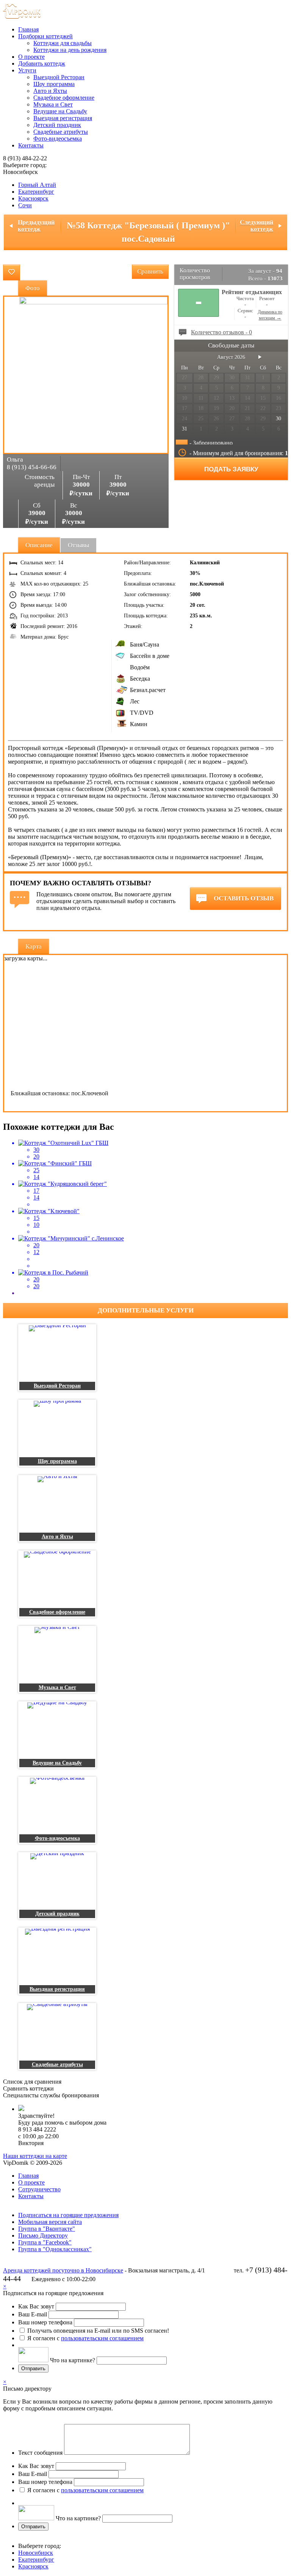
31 (185, 429)
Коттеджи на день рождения (70, 50)
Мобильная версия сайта (50, 2222)
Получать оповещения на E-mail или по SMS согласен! (98, 2331)
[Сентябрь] (260, 357)
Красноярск (33, 198)
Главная (28, 29)
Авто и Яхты (50, 91)
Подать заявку (231, 469)
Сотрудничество (39, 2189)
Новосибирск (36, 2553)
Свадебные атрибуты (61, 132)
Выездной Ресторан (59, 77)
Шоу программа (54, 84)
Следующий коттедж (257, 226)
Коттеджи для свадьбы (63, 43)
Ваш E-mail (33, 2314)
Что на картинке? (73, 2360)
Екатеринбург (36, 192)
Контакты (31, 145)
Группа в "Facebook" (45, 2242)
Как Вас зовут (36, 2306)
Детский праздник (57, 125)
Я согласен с (85, 2338)
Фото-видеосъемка (58, 139)
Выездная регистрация (63, 118)
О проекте (31, 57)
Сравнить (150, 272)
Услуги (27, 70)
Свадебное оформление (64, 98)
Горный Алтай (37, 185)
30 (278, 419)
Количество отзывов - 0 (221, 332)
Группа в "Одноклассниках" (55, 2249)
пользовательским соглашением (102, 2338)
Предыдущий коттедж (36, 226)
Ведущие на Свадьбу (60, 111)
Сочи (25, 205)
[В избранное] (12, 272)
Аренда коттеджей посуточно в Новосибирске (63, 2270)
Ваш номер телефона (45, 2322)
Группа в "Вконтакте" (47, 2229)
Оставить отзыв (244, 898)
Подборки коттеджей (45, 36)
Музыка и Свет (53, 104)
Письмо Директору (43, 2235)
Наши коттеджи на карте (35, 2156)
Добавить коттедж (42, 63)
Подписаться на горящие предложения (68, 2215)
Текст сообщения (40, 2453)
